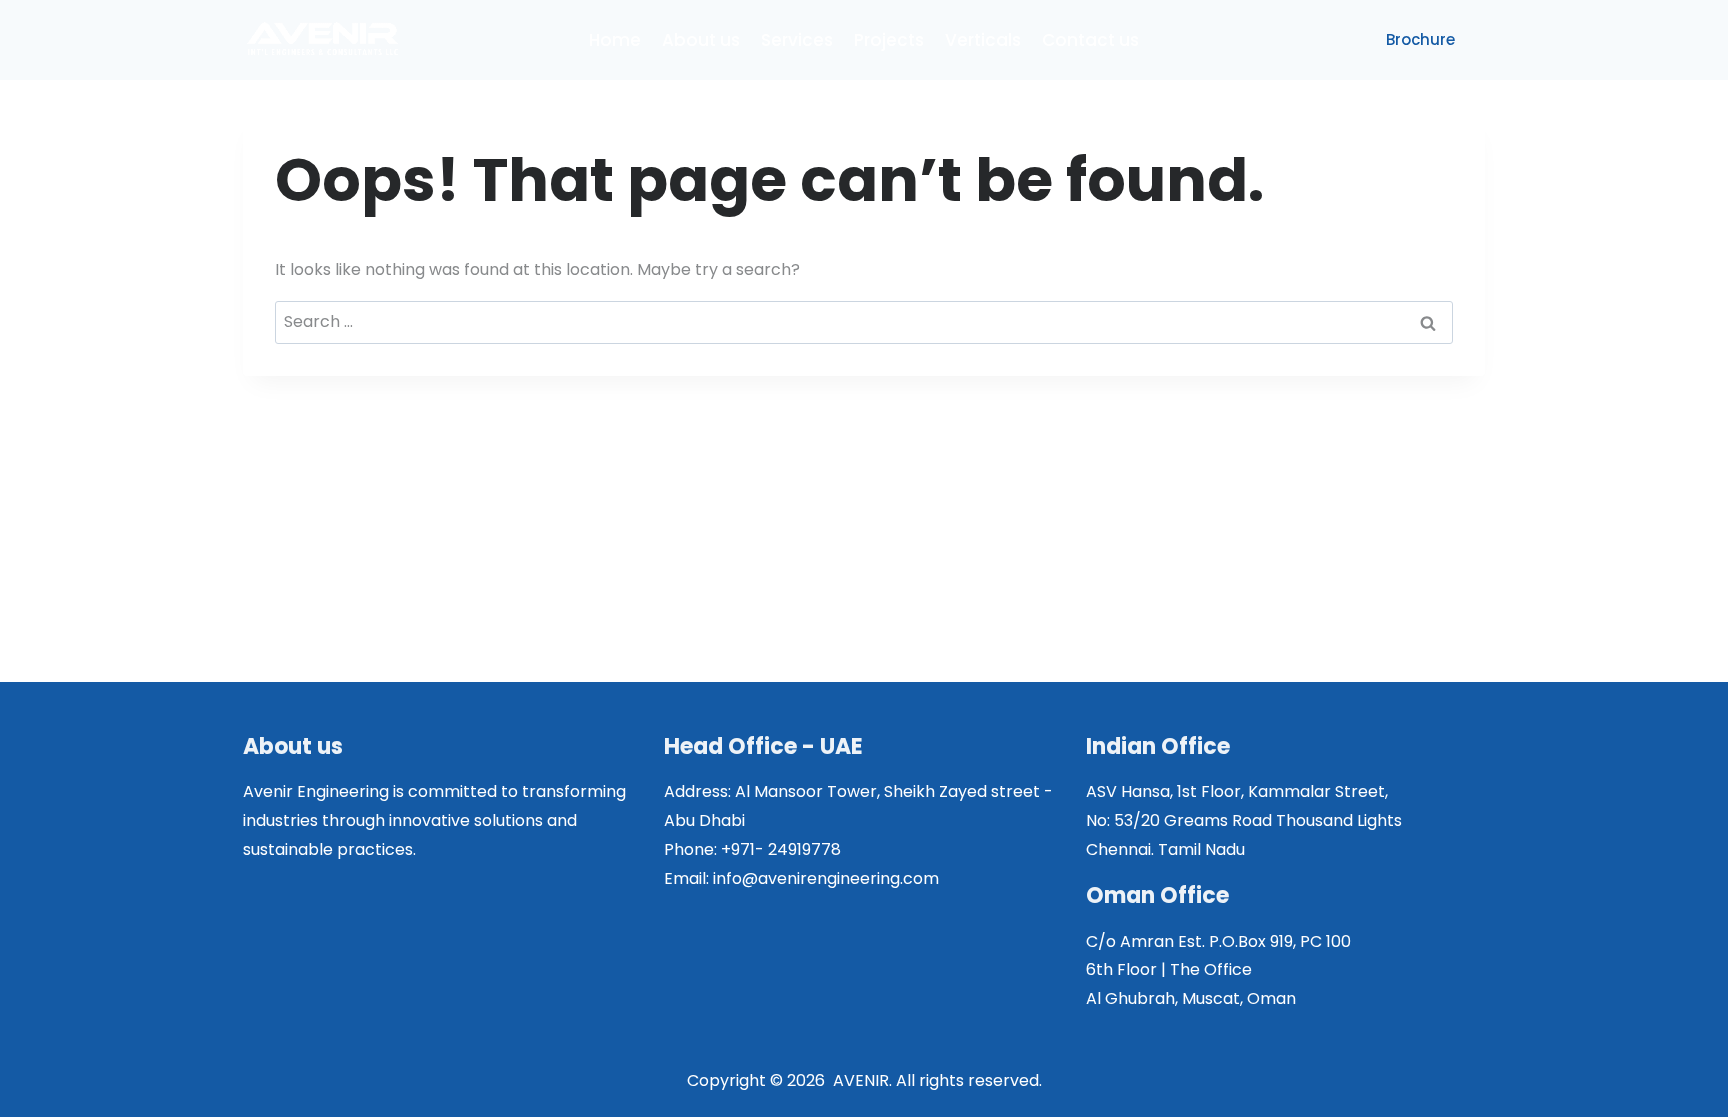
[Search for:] (864, 321)
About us (701, 40)
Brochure (1420, 39)
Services (797, 40)
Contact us (1090, 40)
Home (615, 40)
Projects (889, 40)
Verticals (983, 40)
